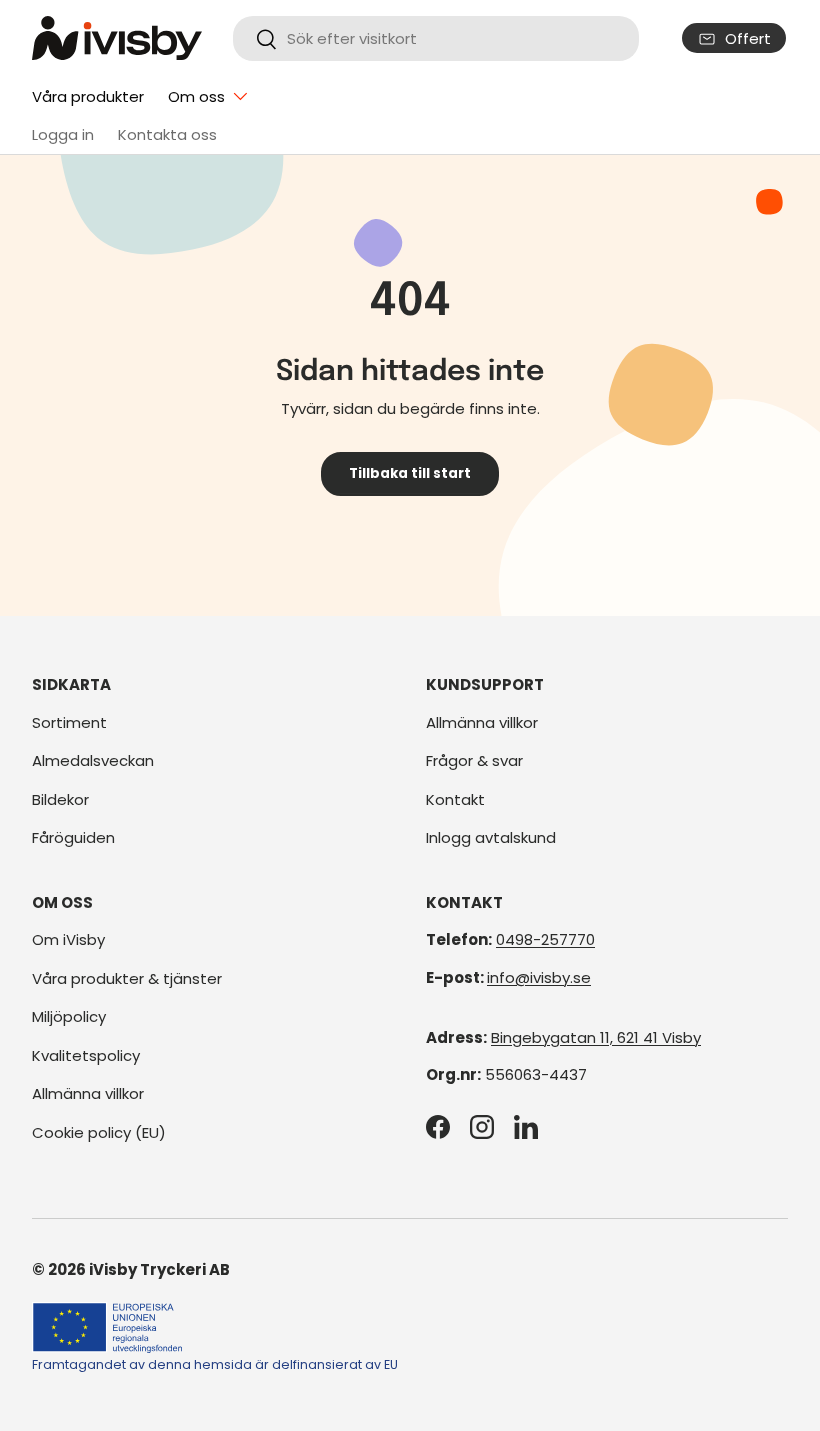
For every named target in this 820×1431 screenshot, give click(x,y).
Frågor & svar (474, 760)
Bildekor (60, 799)
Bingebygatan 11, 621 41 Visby (596, 1037)
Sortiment (69, 722)
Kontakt (455, 799)
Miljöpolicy (69, 1016)
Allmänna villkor (482, 722)
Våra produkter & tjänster (127, 978)
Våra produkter (88, 96)
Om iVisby (68, 939)
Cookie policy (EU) (99, 1132)
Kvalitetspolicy (86, 1055)
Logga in (63, 134)
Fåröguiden (73, 837)
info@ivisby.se (539, 977)
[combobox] (435, 38)
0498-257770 (545, 939)
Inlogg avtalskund (491, 837)
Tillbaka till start (410, 473)
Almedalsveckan (93, 760)
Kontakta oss (167, 134)
